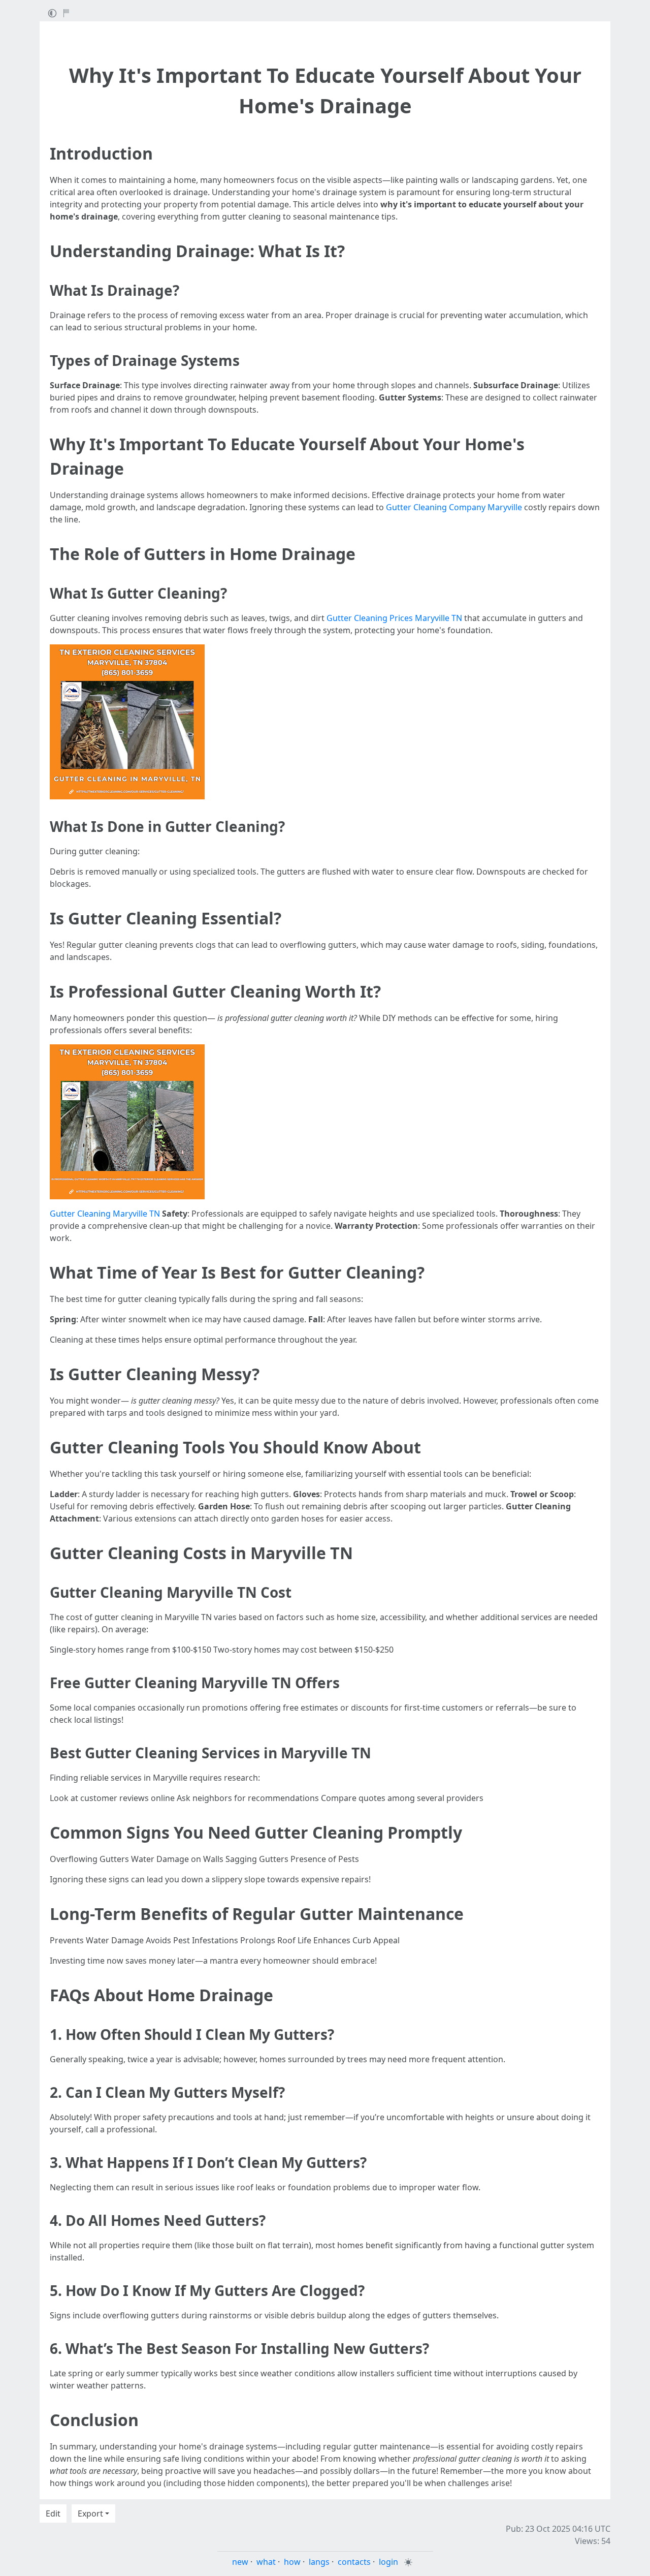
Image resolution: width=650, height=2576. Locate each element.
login (388, 2562)
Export (90, 2513)
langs (319, 2562)
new (240, 2562)
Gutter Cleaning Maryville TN (105, 1214)
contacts (354, 2562)
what (266, 2562)
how (292, 2562)
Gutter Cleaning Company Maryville (454, 507)
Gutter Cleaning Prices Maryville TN (394, 618)
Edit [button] (53, 2513)
